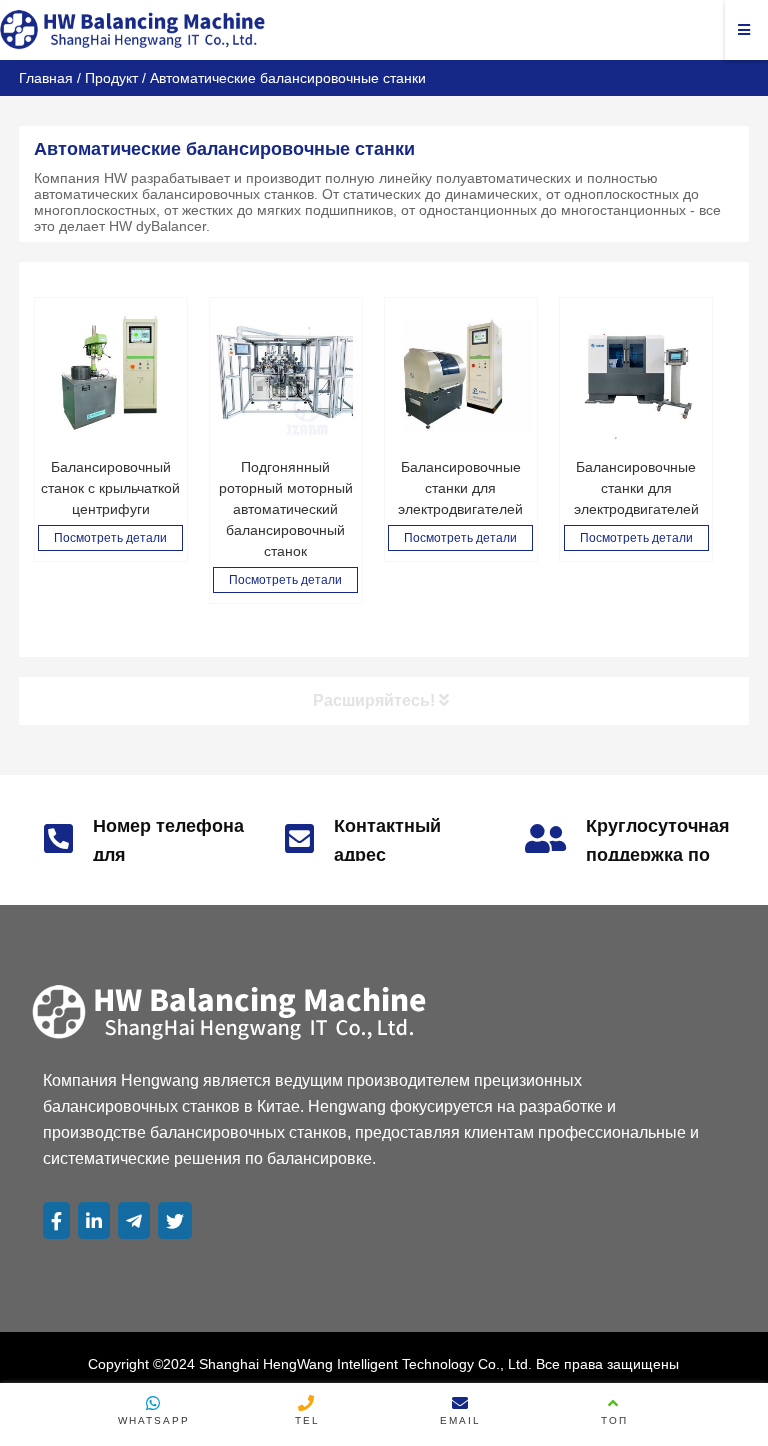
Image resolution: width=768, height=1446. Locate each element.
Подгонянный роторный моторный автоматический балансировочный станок (286, 509)
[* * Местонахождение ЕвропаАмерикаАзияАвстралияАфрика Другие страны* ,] (461, 374)
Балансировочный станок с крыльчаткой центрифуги (110, 488)
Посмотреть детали (110, 538)
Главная (46, 78)
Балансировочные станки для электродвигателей (460, 488)
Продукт (111, 78)
